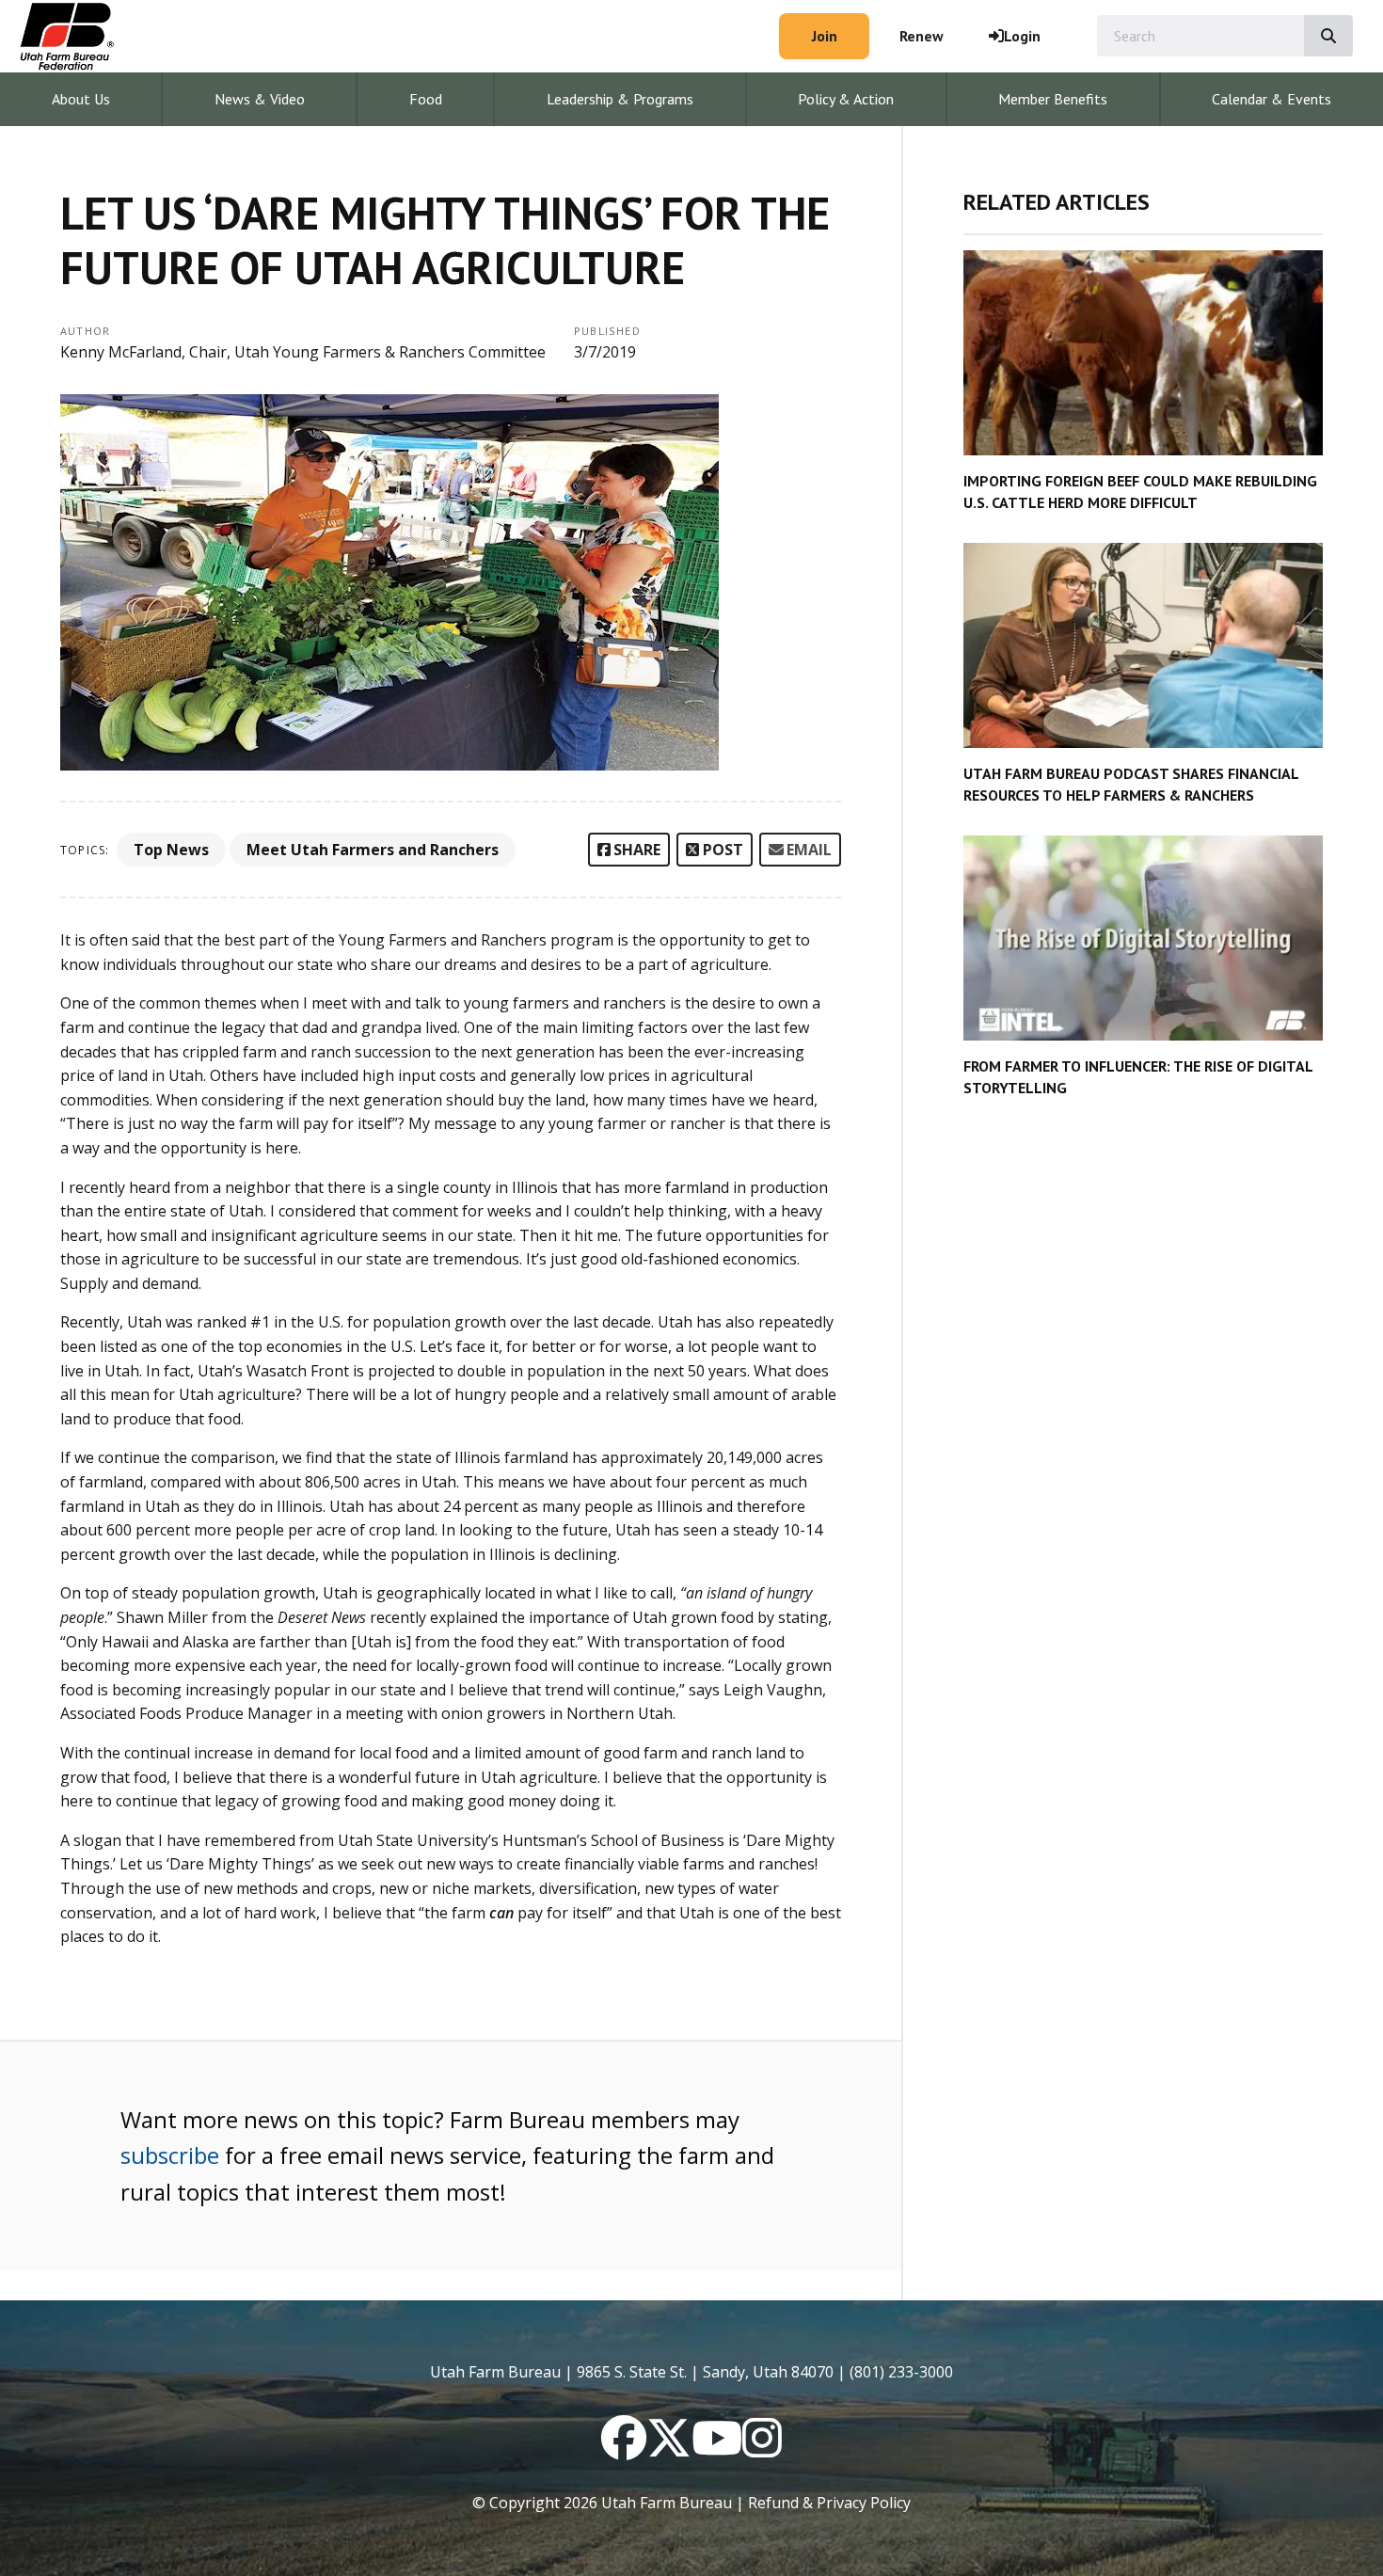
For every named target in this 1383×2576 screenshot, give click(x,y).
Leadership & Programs (620, 99)
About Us (81, 99)
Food (426, 99)
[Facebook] (624, 2449)
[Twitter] (669, 2449)
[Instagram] (762, 2449)
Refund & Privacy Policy (829, 2503)
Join (825, 36)
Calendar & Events (1272, 99)
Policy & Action (846, 99)
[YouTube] (717, 2449)
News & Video (260, 99)
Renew (922, 36)
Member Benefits (1053, 99)
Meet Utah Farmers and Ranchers (373, 850)
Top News (171, 850)
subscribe (170, 2155)
